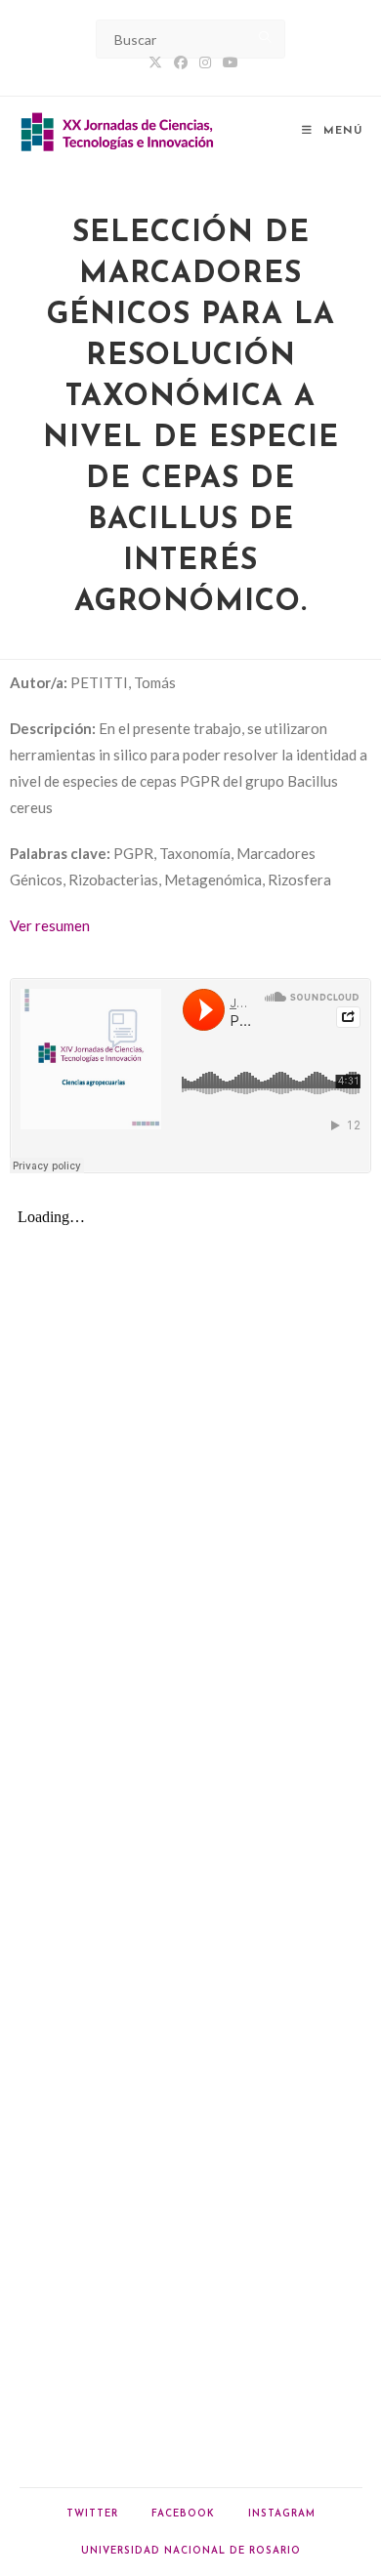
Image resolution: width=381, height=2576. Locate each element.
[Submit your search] (266, 37)
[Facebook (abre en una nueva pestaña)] (181, 62)
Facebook (183, 2514)
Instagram (282, 2514)
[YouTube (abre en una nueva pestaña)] (228, 62)
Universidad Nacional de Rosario (191, 2551)
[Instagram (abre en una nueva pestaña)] (205, 62)
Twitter (92, 2514)
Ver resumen (50, 925)
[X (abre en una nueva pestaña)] (155, 62)
